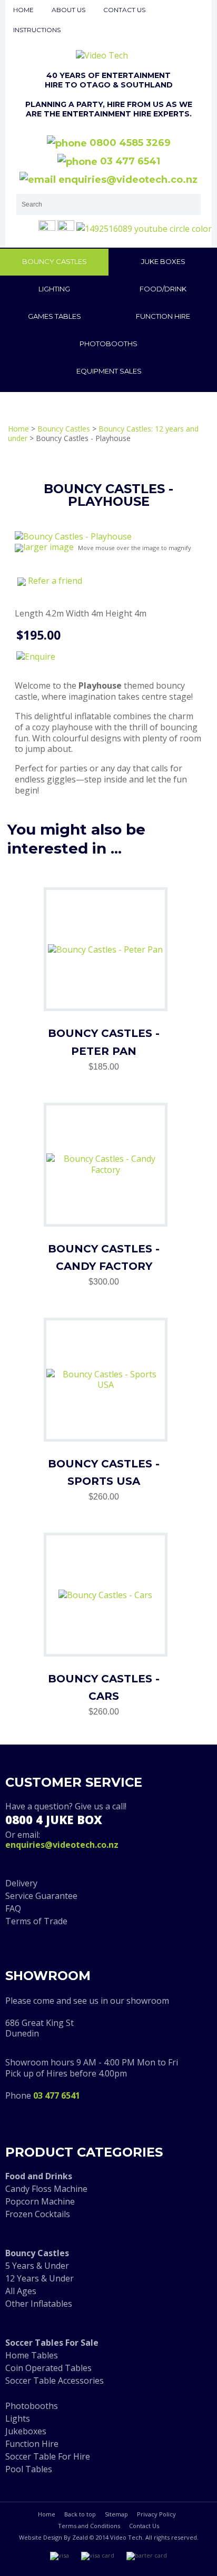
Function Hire (163, 316)
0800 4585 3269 (129, 143)
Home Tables (32, 2355)
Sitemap (116, 2514)
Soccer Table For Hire (48, 2456)
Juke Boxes (163, 261)
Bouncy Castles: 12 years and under (103, 433)
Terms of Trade (36, 1921)
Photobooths (108, 344)
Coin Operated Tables (48, 2368)
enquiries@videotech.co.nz (127, 180)
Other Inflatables (39, 2304)
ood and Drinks (41, 2176)
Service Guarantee (41, 1896)
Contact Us (144, 2526)
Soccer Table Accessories (55, 2381)
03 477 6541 (129, 161)
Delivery (21, 1883)
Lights (18, 2418)
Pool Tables (29, 2469)
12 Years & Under (40, 2278)
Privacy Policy (156, 2514)
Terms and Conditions (89, 2526)
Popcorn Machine (40, 2201)
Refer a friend (55, 581)
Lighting (54, 289)
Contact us (124, 10)
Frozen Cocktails (38, 2214)
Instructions (37, 30)
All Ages (21, 2291)
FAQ (13, 1908)
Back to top (80, 2514)
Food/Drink (163, 289)
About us (68, 10)
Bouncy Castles (55, 261)
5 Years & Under (37, 2266)
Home (23, 10)
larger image (48, 547)
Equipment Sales (109, 371)
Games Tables (55, 316)
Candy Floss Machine (46, 2189)
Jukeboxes (26, 2431)
